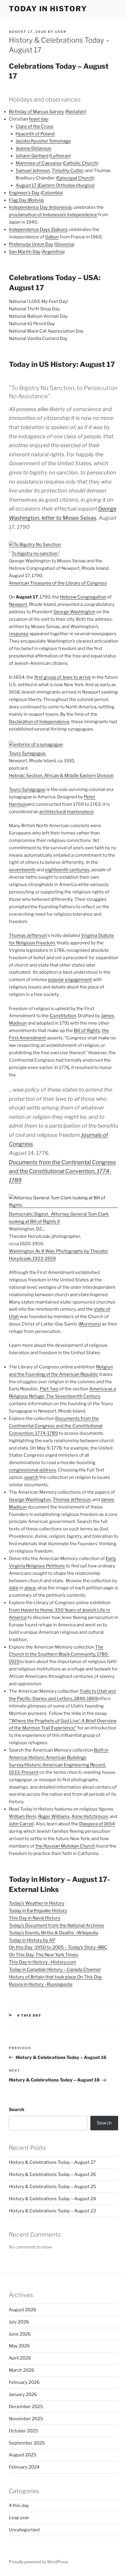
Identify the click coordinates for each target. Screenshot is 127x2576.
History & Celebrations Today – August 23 (52, 2211)
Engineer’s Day (24, 193)
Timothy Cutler (67, 171)
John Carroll (21, 1824)
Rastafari (76, 112)
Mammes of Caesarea (39, 163)
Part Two (49, 1389)
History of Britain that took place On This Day (55, 1977)
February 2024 (24, 2467)
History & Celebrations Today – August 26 (52, 2174)
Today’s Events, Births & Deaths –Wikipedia (53, 1933)
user (61, 32)
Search (17, 2110)
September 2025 (27, 2443)
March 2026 (22, 2370)
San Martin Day (25, 252)
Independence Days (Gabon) (38, 229)
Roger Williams (54, 1816)
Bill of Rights (87, 1031)
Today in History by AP (32, 1940)
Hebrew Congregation (83, 597)
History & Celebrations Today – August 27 (52, 2162)
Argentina (53, 252)
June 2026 (20, 2334)
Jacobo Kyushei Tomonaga (43, 141)
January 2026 (23, 2394)
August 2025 (23, 2455)
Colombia (52, 193)
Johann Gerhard (32, 156)
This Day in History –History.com (43, 1962)
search (31, 1477)
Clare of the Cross (35, 126)
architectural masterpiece (66, 812)
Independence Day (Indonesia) (40, 207)
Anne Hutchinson (90, 1816)
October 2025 (23, 2431)
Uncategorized (24, 2530)
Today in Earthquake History (38, 1911)
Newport (18, 604)
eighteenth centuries (67, 870)
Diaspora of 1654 (97, 1824)
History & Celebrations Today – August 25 (52, 2187)
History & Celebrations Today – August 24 (52, 2199)
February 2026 (24, 2382)
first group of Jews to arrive (63, 677)
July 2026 (19, 2322)
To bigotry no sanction (35, 553)
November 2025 (26, 2419)
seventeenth (22, 870)
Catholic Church (80, 163)
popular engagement (70, 980)
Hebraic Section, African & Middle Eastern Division (61, 776)
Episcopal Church (75, 178)
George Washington (74, 612)
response (19, 634)
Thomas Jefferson (28, 935)
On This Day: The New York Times (44, 1955)
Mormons (90, 1324)
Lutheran (60, 156)
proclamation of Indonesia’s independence (53, 215)
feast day (39, 119)
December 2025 (26, 2407)
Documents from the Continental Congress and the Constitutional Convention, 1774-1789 (62, 1171)
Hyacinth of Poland (35, 134)
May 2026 (19, 2346)
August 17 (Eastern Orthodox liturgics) (55, 185)
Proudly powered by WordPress (39, 2562)
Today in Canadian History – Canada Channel (55, 1970)
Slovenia (64, 244)
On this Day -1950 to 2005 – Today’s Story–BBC (58, 1947)
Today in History (48, 9)
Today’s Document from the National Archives (57, 1925)
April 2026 (20, 2358)
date (14, 1588)
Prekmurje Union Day (31, 244)
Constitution (63, 1016)
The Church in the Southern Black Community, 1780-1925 (59, 1654)
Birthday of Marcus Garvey (36, 112)
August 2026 (23, 2310)
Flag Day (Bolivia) (26, 200)
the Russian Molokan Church (65, 1846)
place (30, 1588)
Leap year (19, 2518)
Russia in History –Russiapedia (41, 1984)
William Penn (23, 1816)
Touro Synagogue (27, 753)
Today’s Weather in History (37, 1903)
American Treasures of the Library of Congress (58, 583)
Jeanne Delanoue (34, 148)
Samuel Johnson (33, 171)
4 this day (29, 2015)
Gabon (52, 237)
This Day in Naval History (35, 1918)
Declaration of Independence (39, 722)
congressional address (32, 1470)
